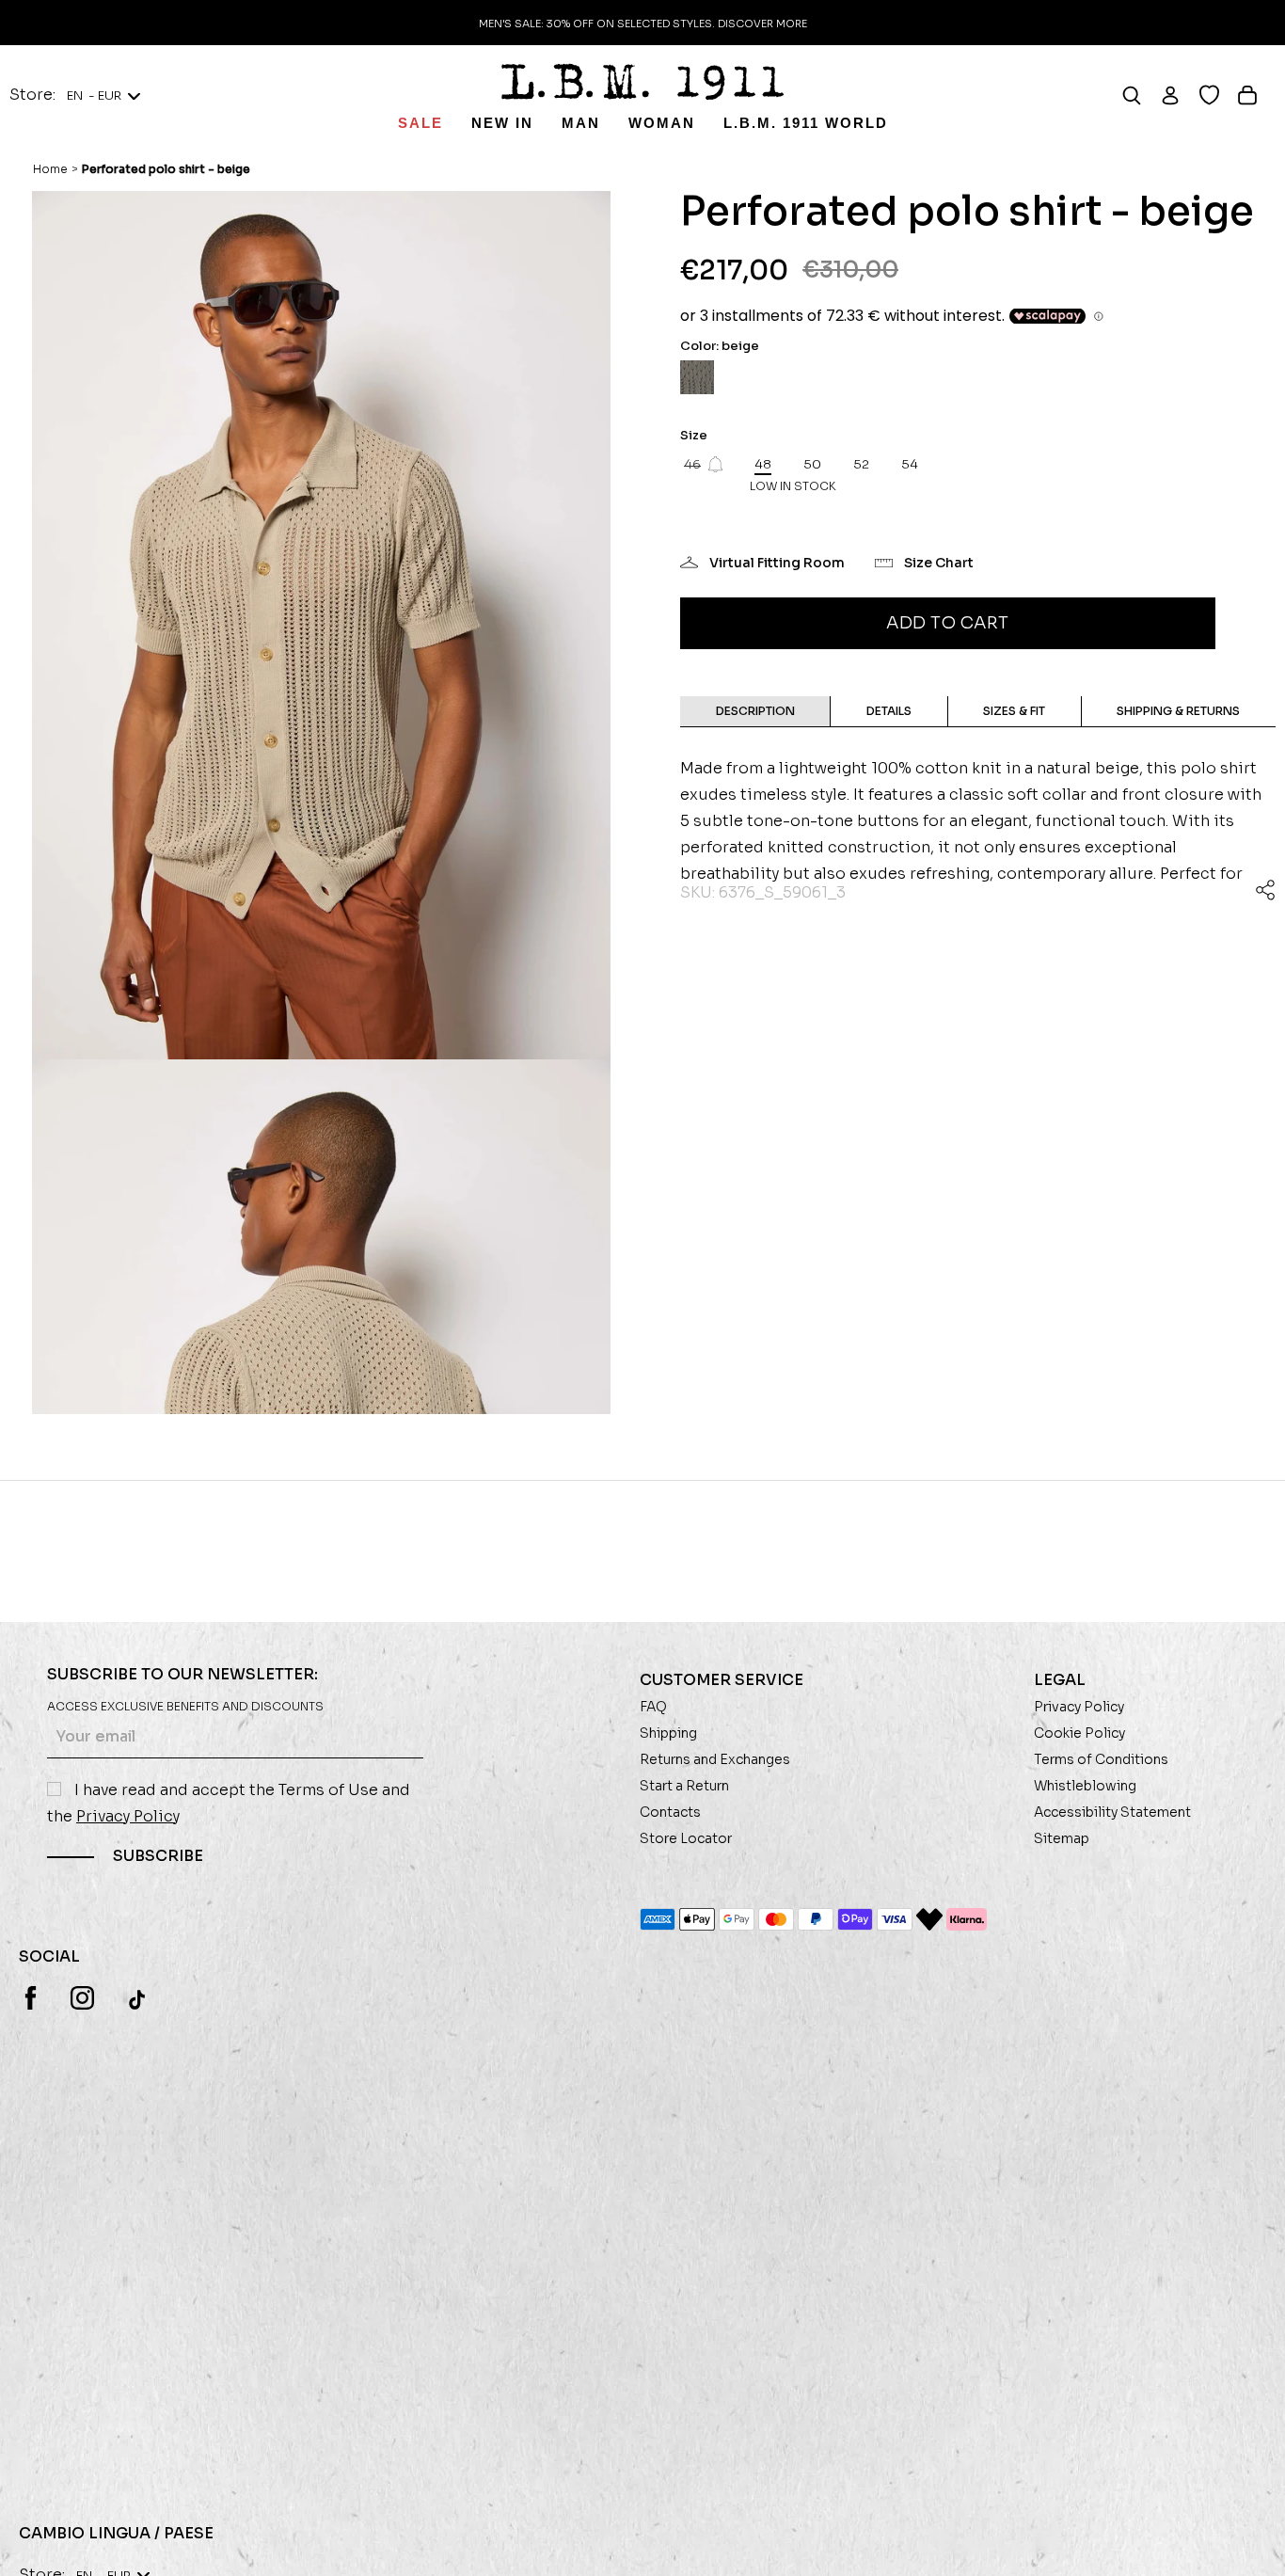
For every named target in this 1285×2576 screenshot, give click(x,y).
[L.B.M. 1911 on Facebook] (31, 1998)
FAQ (653, 1707)
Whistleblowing (1085, 1786)
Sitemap (1062, 1838)
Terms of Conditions (1101, 1759)
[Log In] (1179, 95)
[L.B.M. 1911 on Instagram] (82, 1998)
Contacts (670, 1812)
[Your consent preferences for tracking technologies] (1252, 2543)
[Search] (1141, 95)
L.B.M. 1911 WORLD (806, 123)
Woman (662, 123)
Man (581, 123)
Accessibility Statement (1112, 1812)
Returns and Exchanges (715, 1759)
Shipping (668, 1733)
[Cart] (1256, 95)
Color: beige (720, 346)
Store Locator (686, 1838)
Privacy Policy (128, 1816)
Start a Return (684, 1786)
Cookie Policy (1079, 1733)
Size (694, 435)
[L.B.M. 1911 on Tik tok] (139, 1999)
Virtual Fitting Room (777, 563)
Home (50, 169)
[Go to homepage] (642, 82)
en (94, 95)
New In (502, 123)
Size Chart (939, 563)
